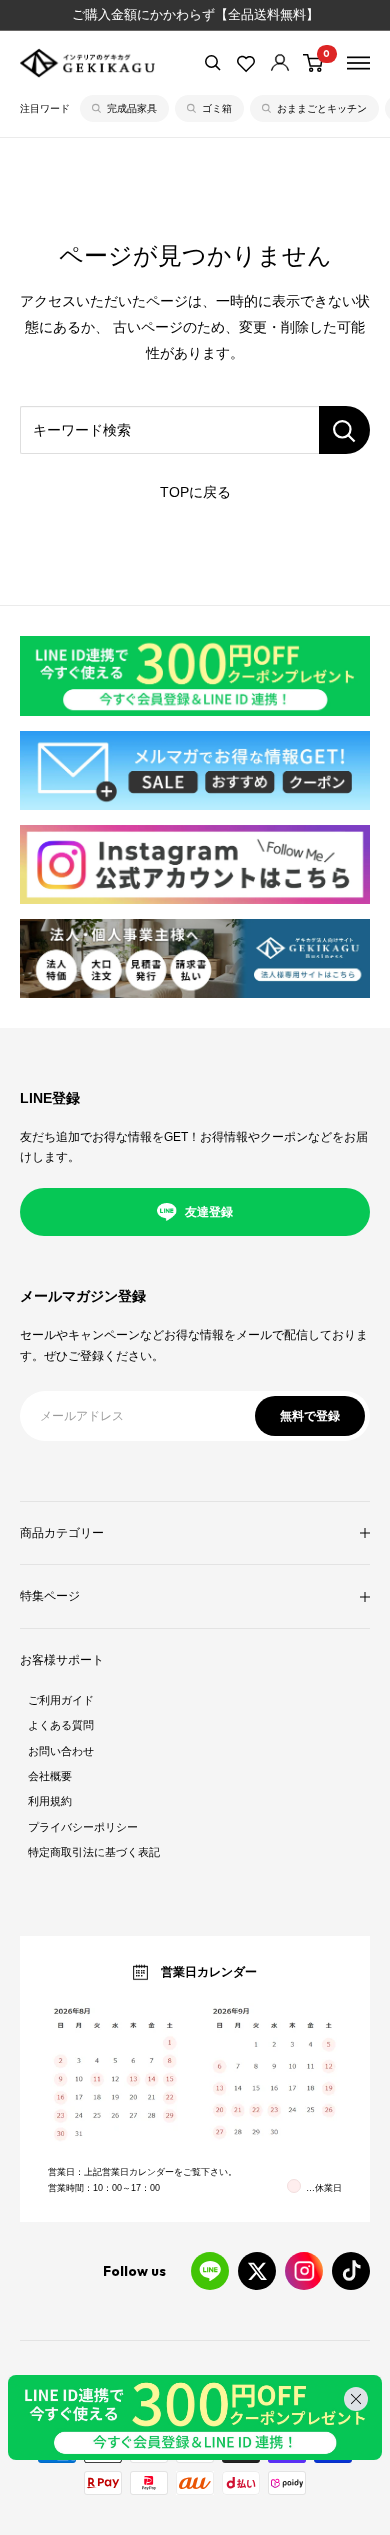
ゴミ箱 (217, 108)
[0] (314, 63)
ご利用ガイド (61, 1700)
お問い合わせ (61, 1751)
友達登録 (209, 1212)
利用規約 (50, 1801)
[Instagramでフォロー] (304, 2271)
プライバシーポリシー (83, 1827)
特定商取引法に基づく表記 (94, 1852)
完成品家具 (132, 108)
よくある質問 (61, 1725)
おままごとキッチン (322, 108)
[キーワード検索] (344, 430)
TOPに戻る (195, 492)
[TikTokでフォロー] (351, 2271)
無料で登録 (310, 1416)
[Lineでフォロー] (210, 2271)
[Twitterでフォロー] (257, 2271)
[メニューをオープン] (358, 63)
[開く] (213, 63)
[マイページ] (280, 62)
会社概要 (50, 1776)
